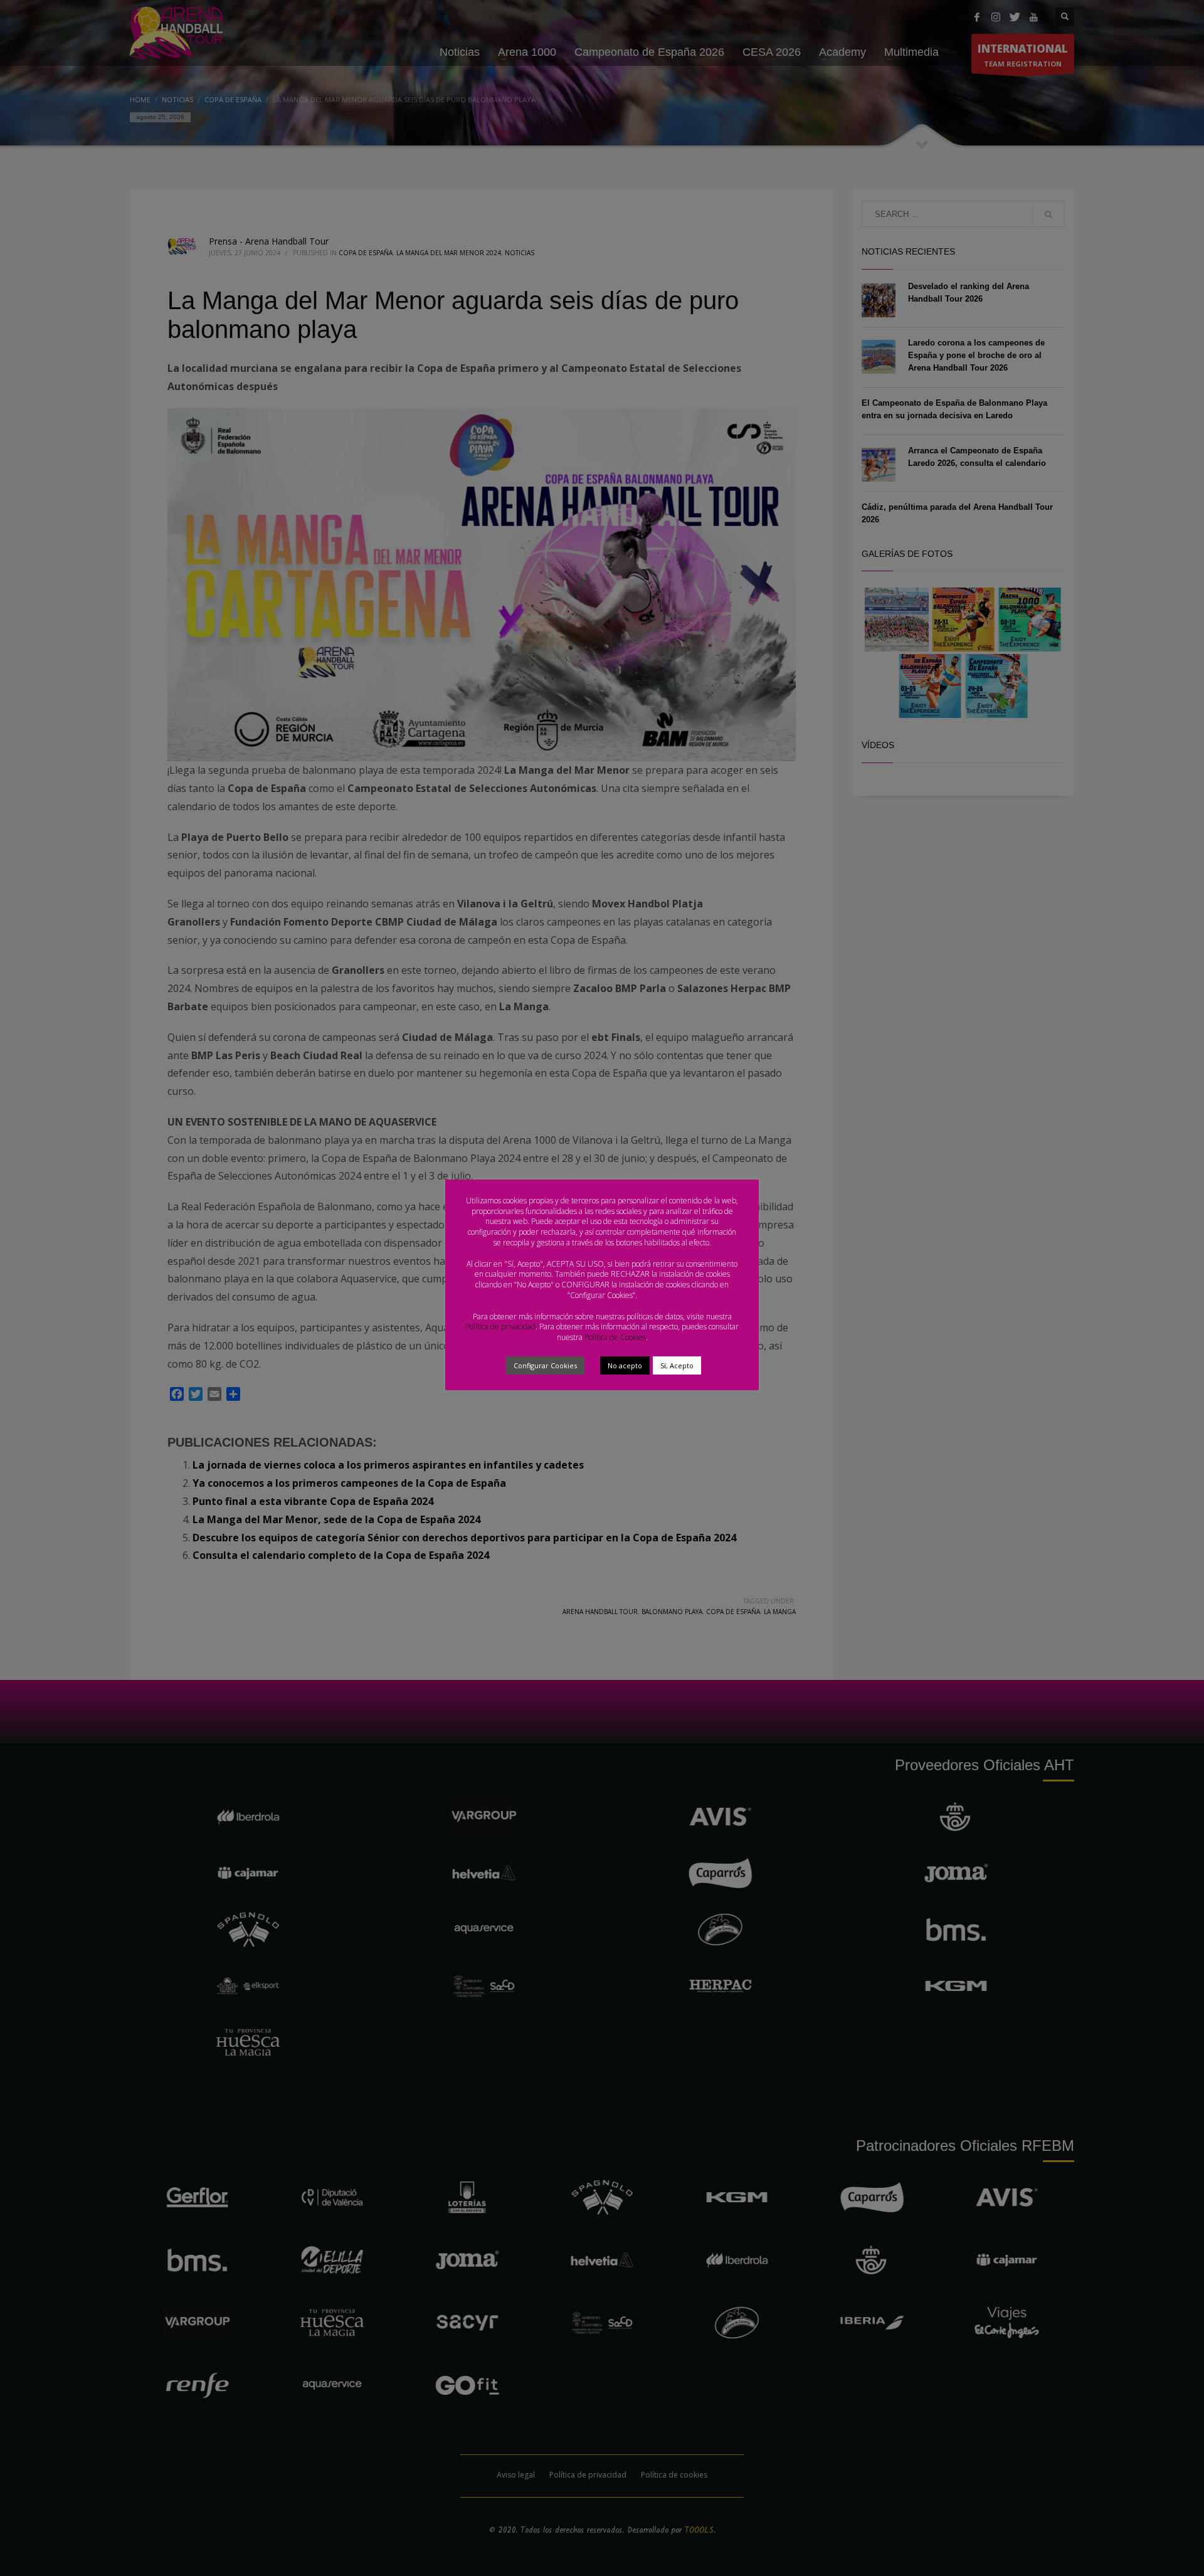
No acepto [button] (625, 1365)
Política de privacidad (500, 1327)
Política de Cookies (615, 1337)
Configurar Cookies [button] (545, 1365)
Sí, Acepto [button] (677, 1365)
